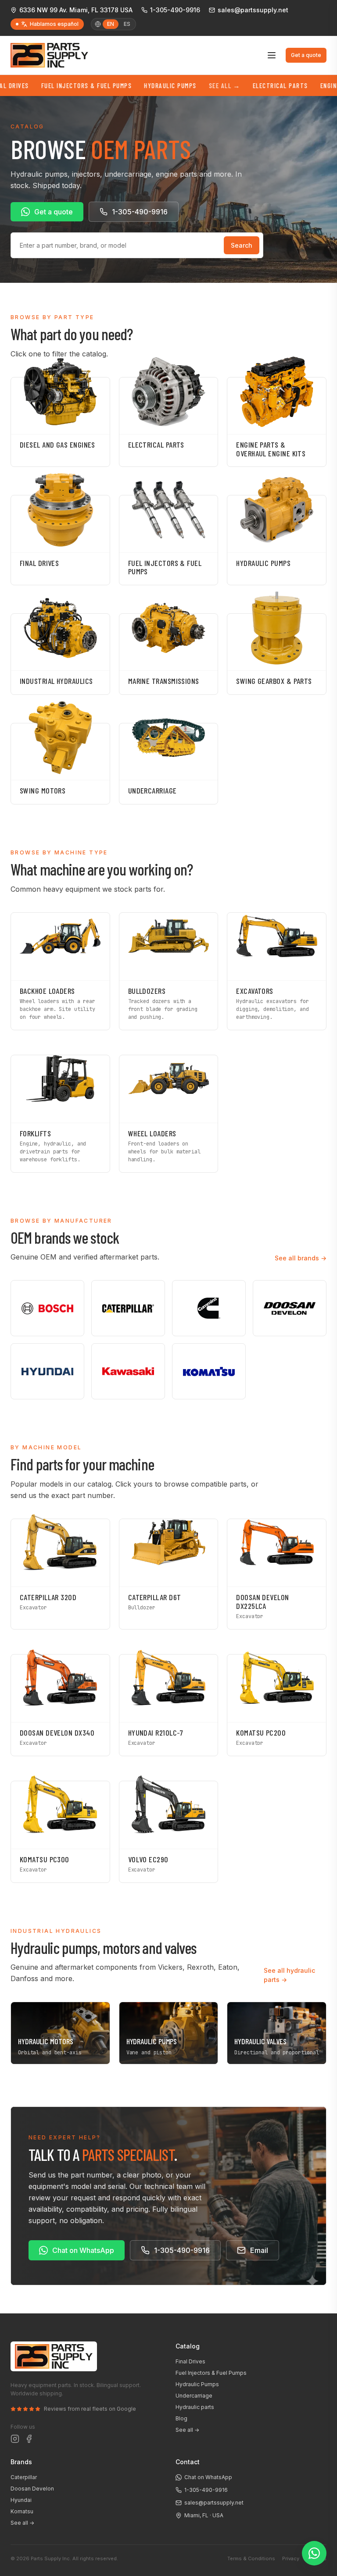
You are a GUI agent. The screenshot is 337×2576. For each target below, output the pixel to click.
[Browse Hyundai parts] (47, 1371)
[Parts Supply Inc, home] (49, 55)
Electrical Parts (246, 85)
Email (259, 2250)
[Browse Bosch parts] (47, 1308)
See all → (187, 2430)
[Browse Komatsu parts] (209, 1371)
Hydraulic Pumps (136, 85)
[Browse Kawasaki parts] (128, 1371)
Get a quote (306, 55)
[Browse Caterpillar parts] (128, 1308)
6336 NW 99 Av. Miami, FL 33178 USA (76, 10)
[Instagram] (15, 2439)
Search (242, 245)
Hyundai (21, 2500)
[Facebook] (29, 2439)
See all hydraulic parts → (289, 1975)
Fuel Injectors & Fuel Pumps (52, 85)
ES (127, 24)
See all (190, 85)
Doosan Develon (32, 2489)
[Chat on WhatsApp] (314, 2553)
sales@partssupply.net (253, 10)
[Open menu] (272, 55)
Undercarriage (194, 2396)
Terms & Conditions (251, 2558)
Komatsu (22, 2511)
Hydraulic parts (195, 2407)
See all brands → (301, 1258)
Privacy (291, 2558)
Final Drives (190, 2361)
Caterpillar (24, 2477)
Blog (181, 2418)
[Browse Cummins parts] (209, 1308)
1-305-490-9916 (175, 10)
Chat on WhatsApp (83, 2250)
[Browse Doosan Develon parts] (290, 1308)
